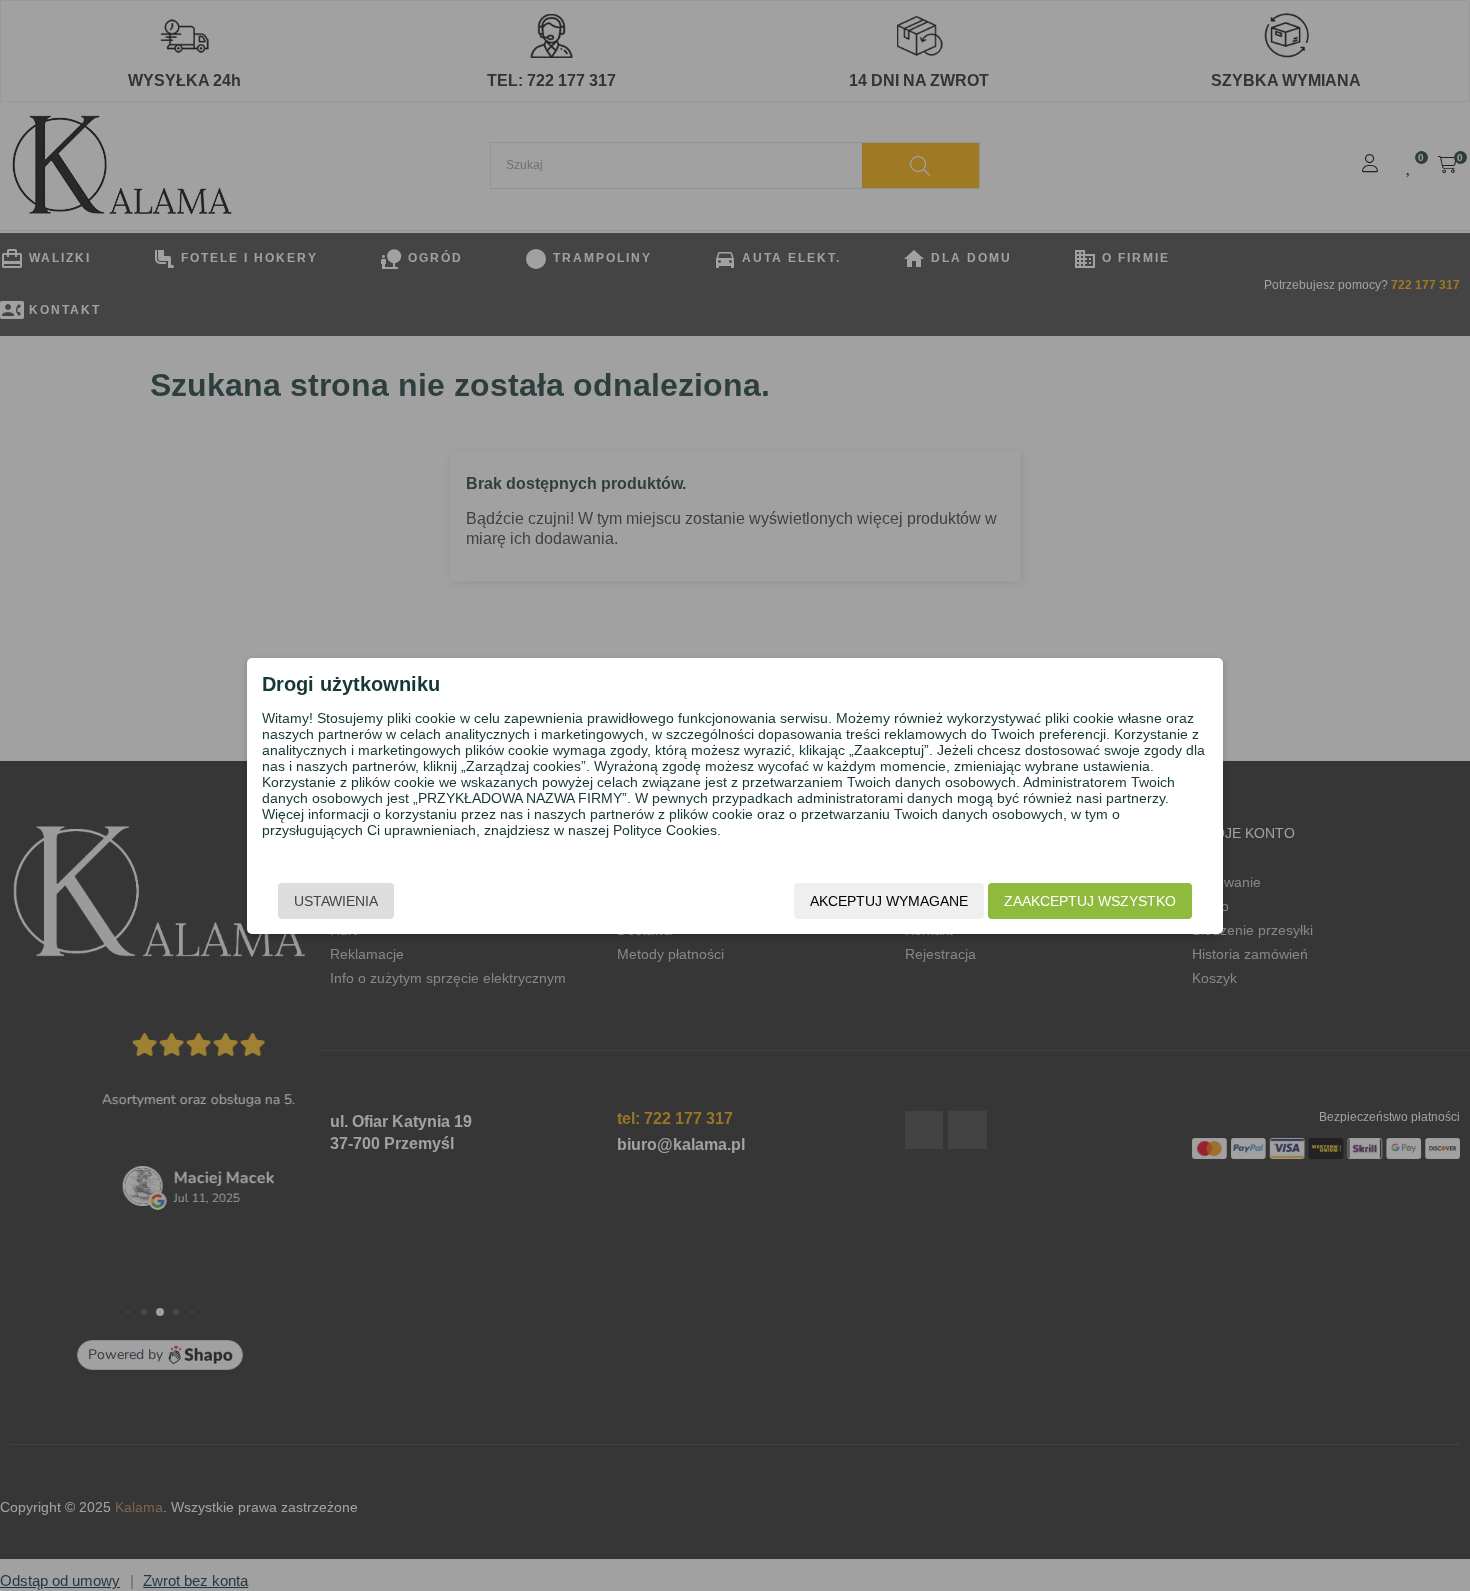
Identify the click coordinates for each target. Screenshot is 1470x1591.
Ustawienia (336, 901)
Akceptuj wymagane (889, 901)
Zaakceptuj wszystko (1090, 901)
